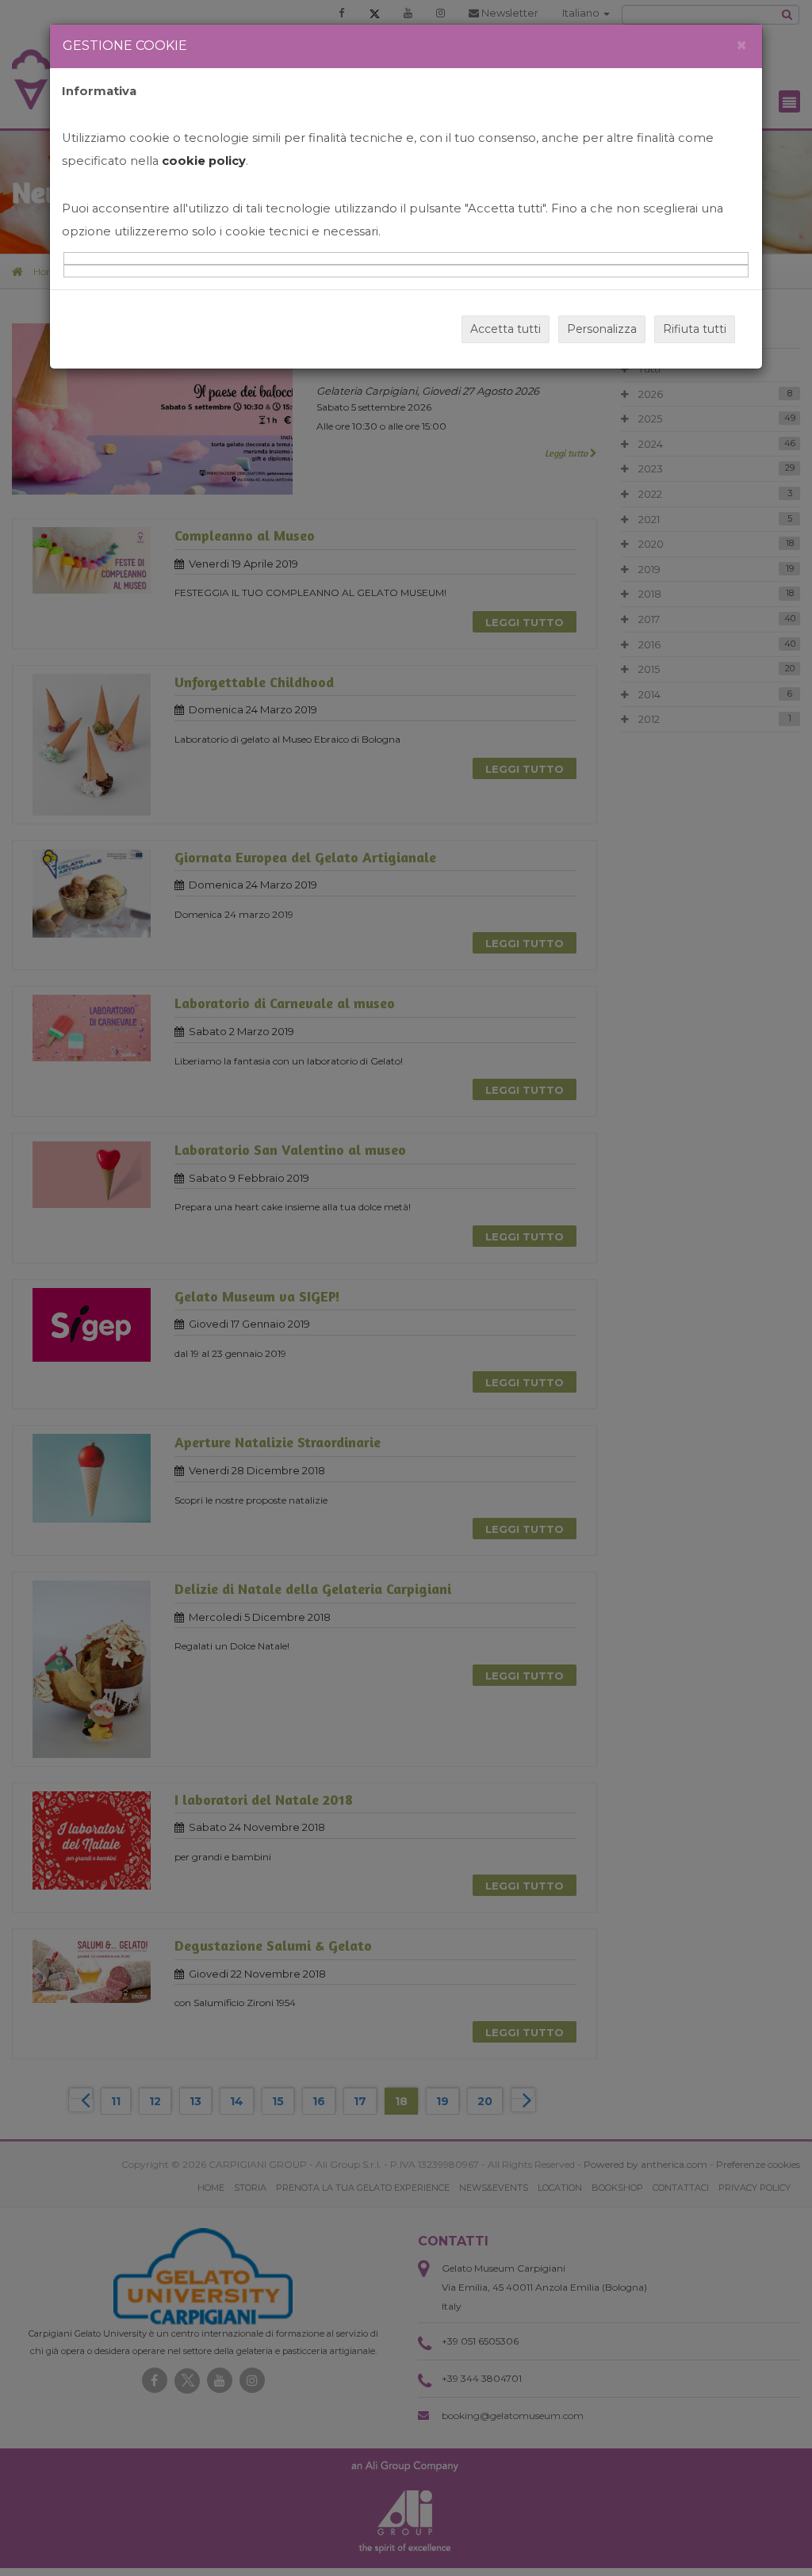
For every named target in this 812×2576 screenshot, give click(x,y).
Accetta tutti (506, 329)
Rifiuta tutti (695, 329)
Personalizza (602, 329)
